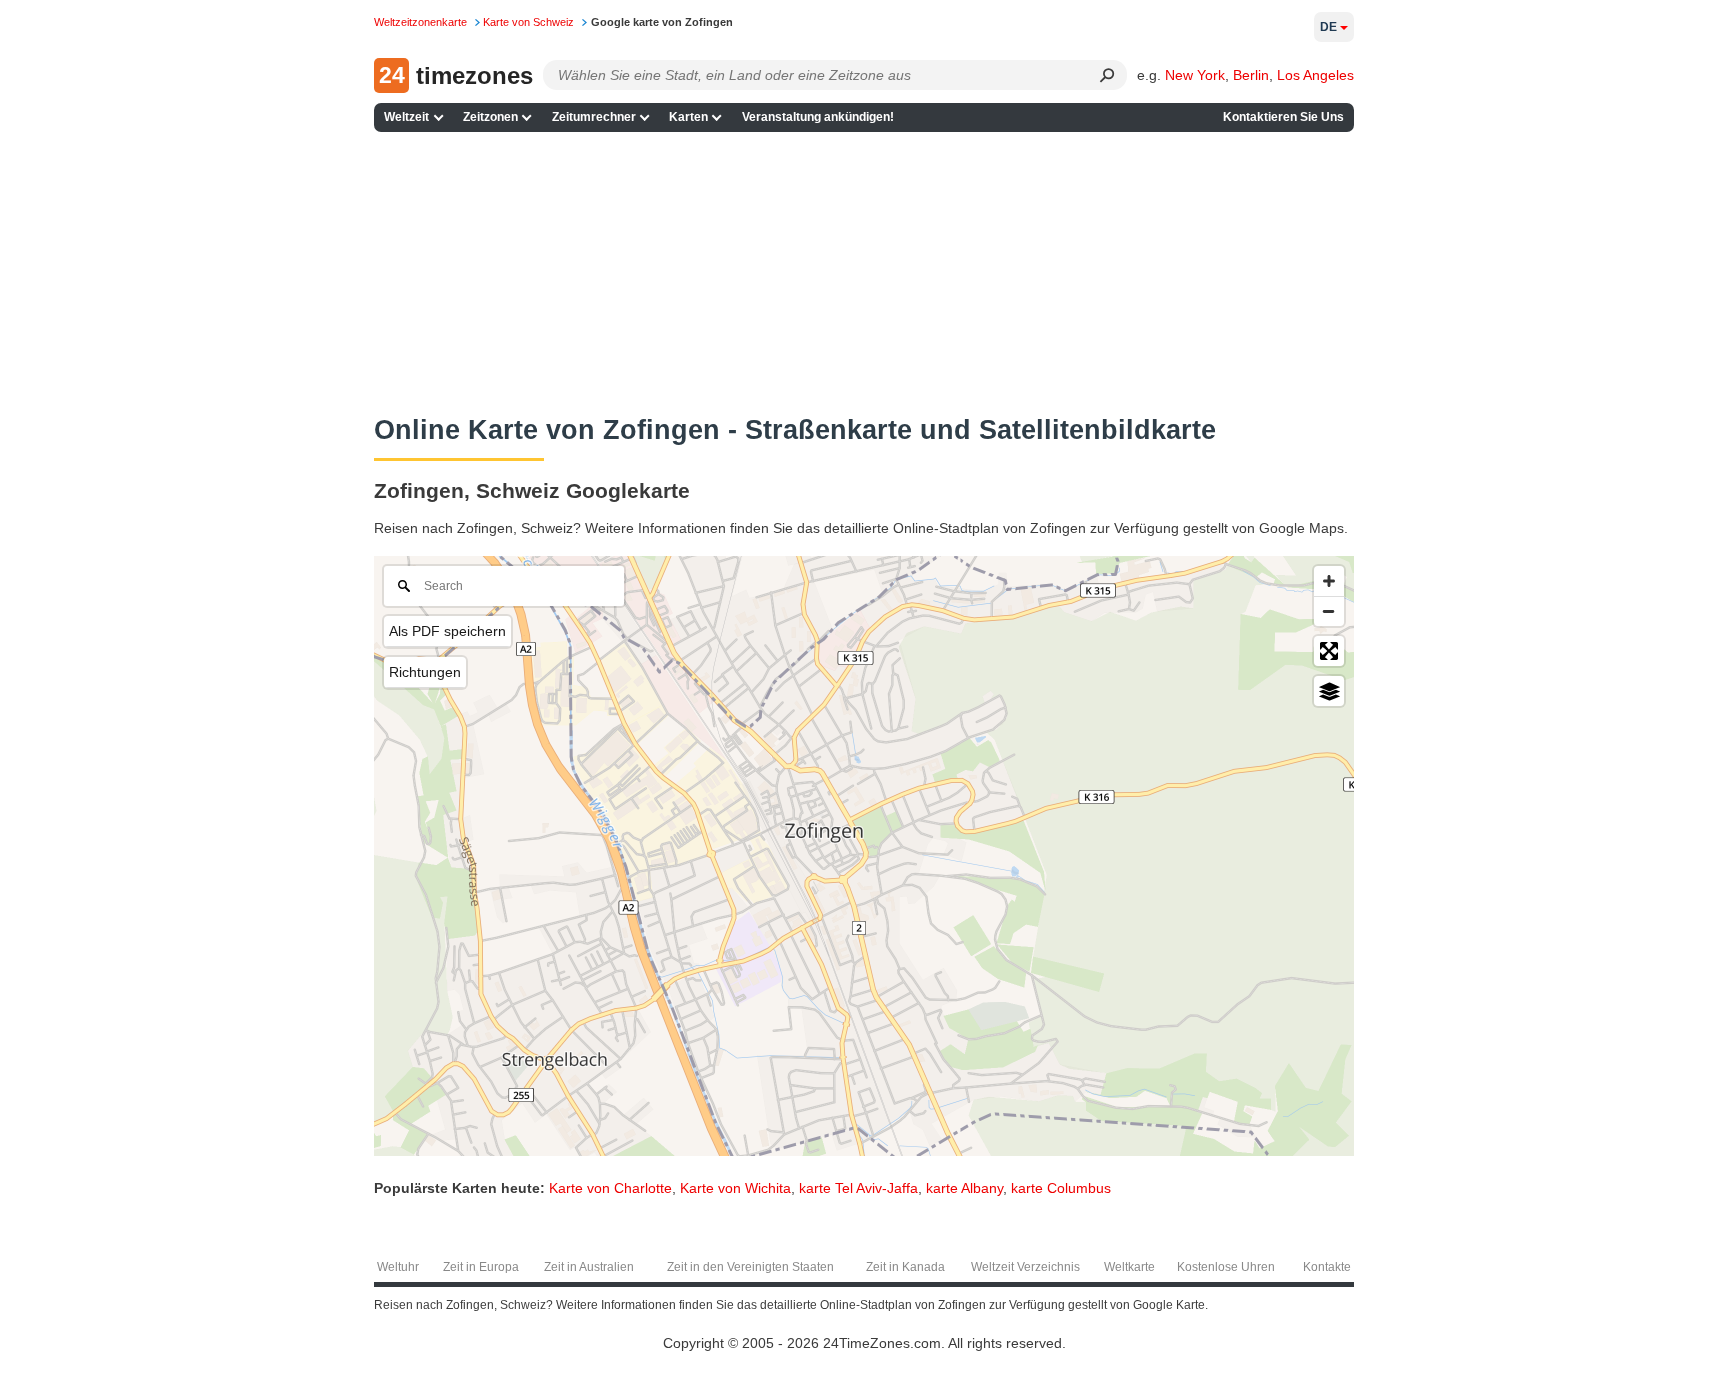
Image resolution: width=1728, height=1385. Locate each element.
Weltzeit (406, 117)
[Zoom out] (1329, 611)
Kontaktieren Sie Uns (1283, 117)
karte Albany (964, 1188)
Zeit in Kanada (905, 1267)
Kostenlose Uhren (1226, 1267)
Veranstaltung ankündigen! (818, 117)
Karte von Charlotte (610, 1188)
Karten (688, 117)
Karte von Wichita (735, 1188)
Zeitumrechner (594, 117)
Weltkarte (1129, 1267)
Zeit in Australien (589, 1267)
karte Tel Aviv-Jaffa (858, 1188)
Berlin (1251, 75)
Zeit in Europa (481, 1267)
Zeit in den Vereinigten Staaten (750, 1267)
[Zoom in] (1329, 581)
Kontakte (1327, 1267)
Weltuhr (398, 1267)
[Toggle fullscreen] (1329, 651)
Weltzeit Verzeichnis (1025, 1267)
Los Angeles (1315, 75)
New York (1195, 75)
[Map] (864, 856)
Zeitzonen (490, 117)
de (1328, 27)
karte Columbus (1061, 1188)
